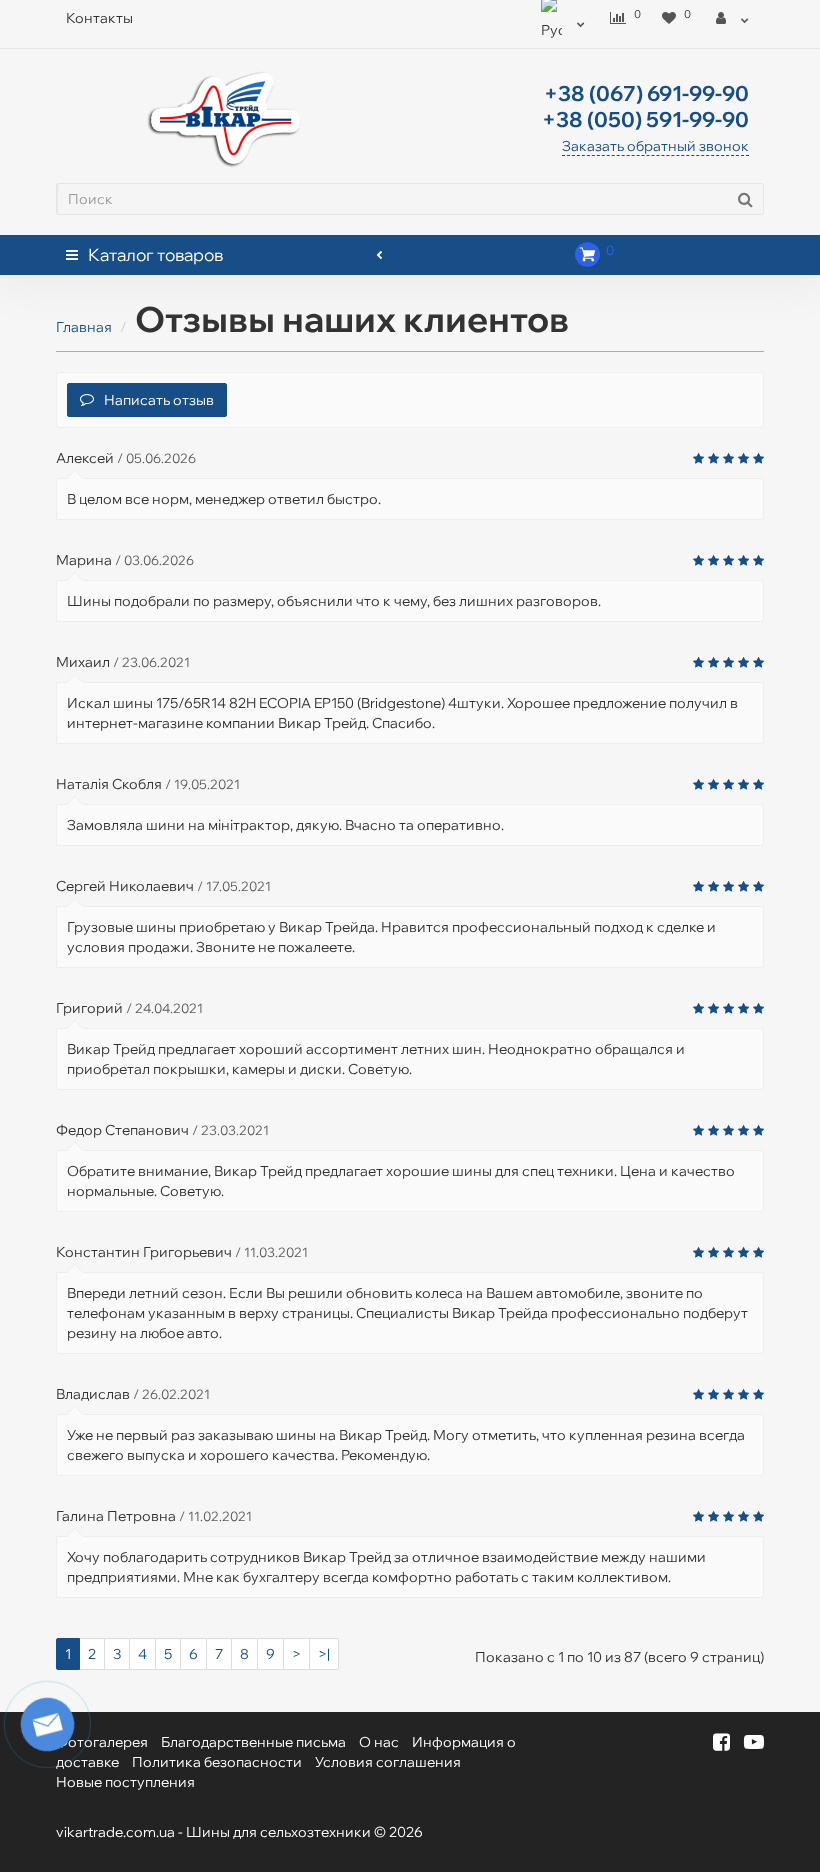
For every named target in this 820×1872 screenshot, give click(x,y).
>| (324, 1654)
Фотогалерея (102, 1742)
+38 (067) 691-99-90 (646, 93)
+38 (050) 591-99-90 (645, 119)
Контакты (99, 18)
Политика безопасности (217, 1762)
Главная (84, 327)
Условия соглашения (388, 1762)
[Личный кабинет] (732, 18)
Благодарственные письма (253, 1742)
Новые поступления (125, 1782)
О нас (379, 1742)
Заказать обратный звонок (655, 146)
